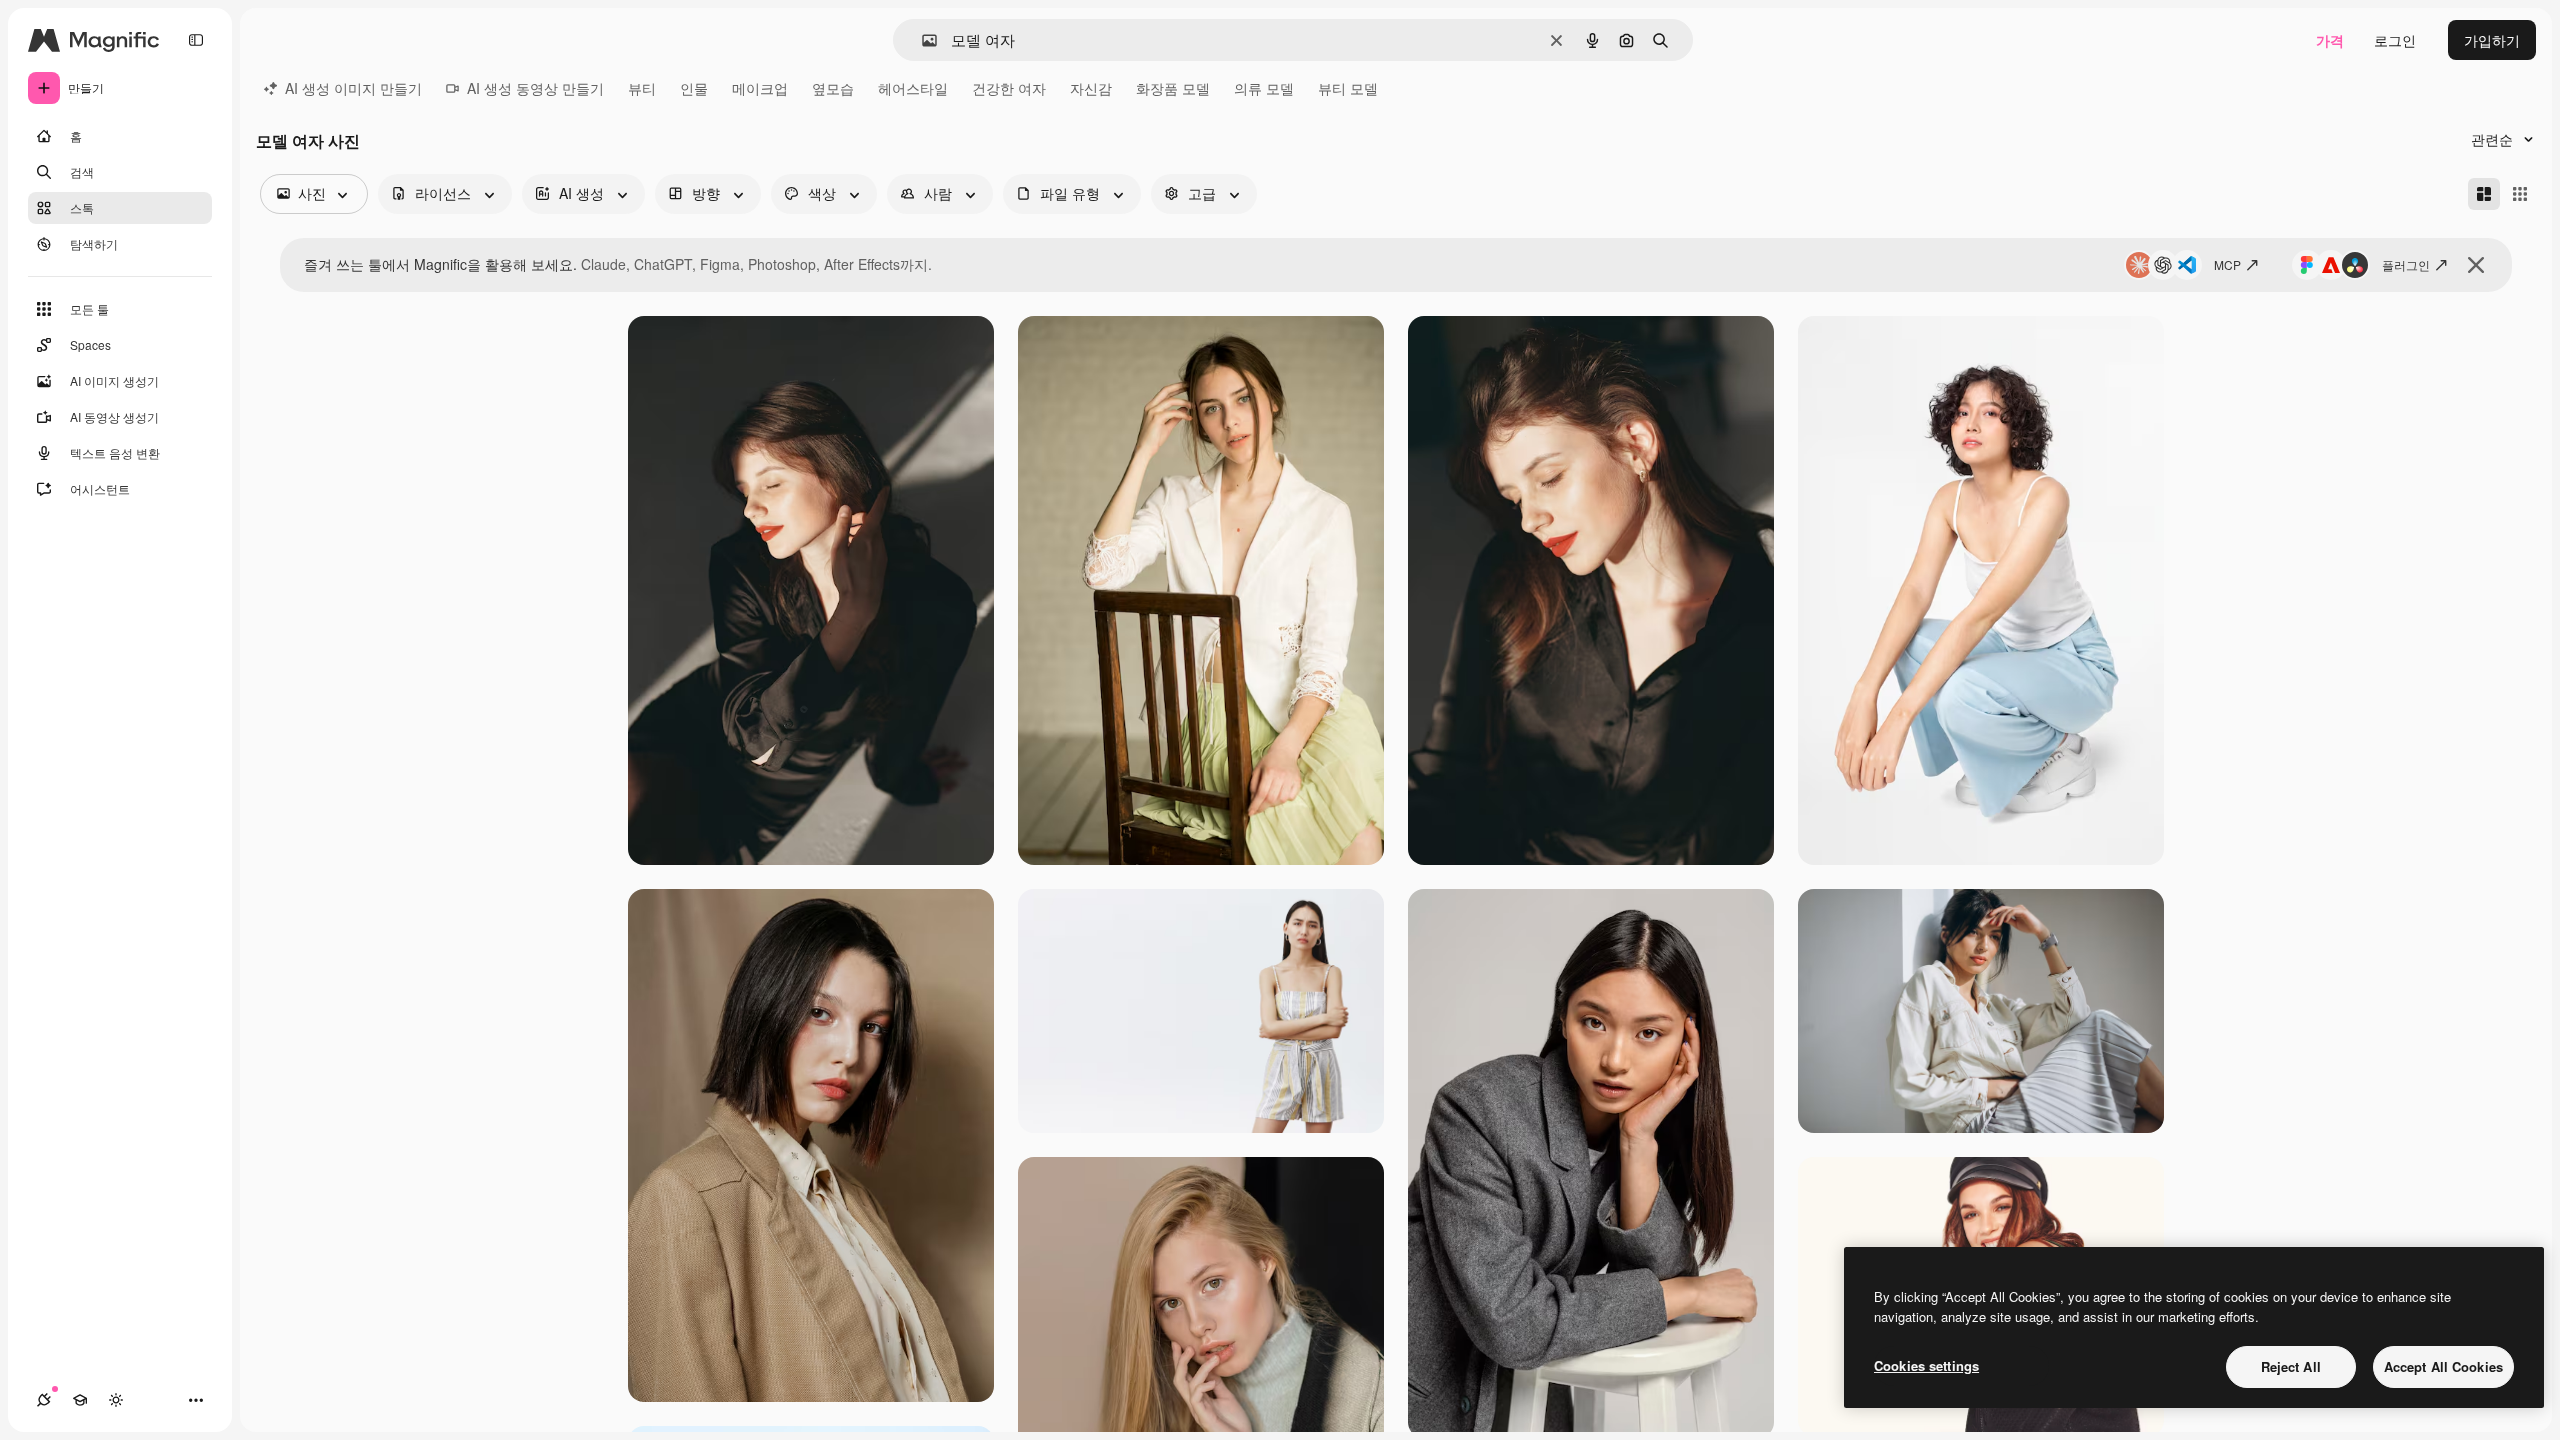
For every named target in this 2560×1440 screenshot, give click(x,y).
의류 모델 (1264, 88)
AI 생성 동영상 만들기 (535, 88)
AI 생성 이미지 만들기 (353, 88)
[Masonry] (2484, 194)
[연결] (44, 1400)
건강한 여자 (1009, 88)
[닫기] (2476, 265)
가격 (2330, 40)
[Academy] (80, 1400)
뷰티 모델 (1348, 88)
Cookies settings (1926, 1365)
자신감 (1091, 88)
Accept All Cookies (2443, 1366)
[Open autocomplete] (921, 40)
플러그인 (2406, 264)
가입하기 (2492, 40)
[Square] (2520, 194)
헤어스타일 (913, 88)
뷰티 (642, 88)
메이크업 (760, 88)
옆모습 (833, 88)
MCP (2227, 264)
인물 (694, 88)
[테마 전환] (116, 1400)
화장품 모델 (1173, 88)
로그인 (2395, 40)
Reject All (2291, 1366)
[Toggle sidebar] (196, 40)
